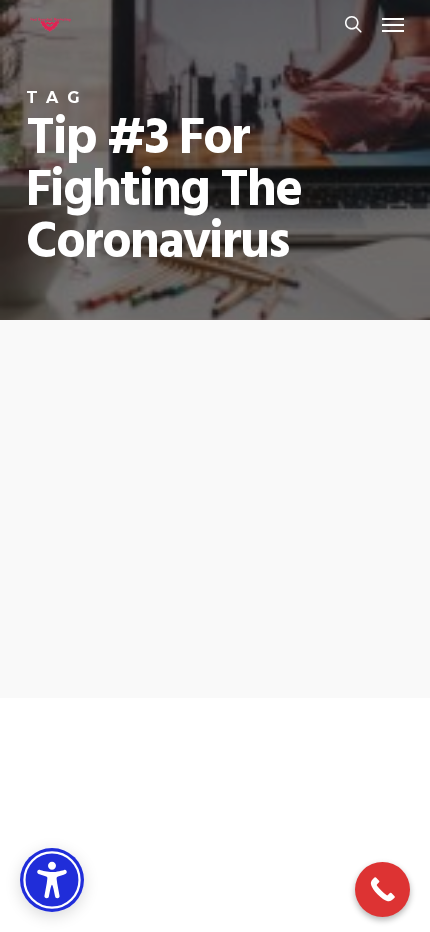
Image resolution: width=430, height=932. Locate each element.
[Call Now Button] (382, 889)
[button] (393, 24)
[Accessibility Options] (52, 880)
